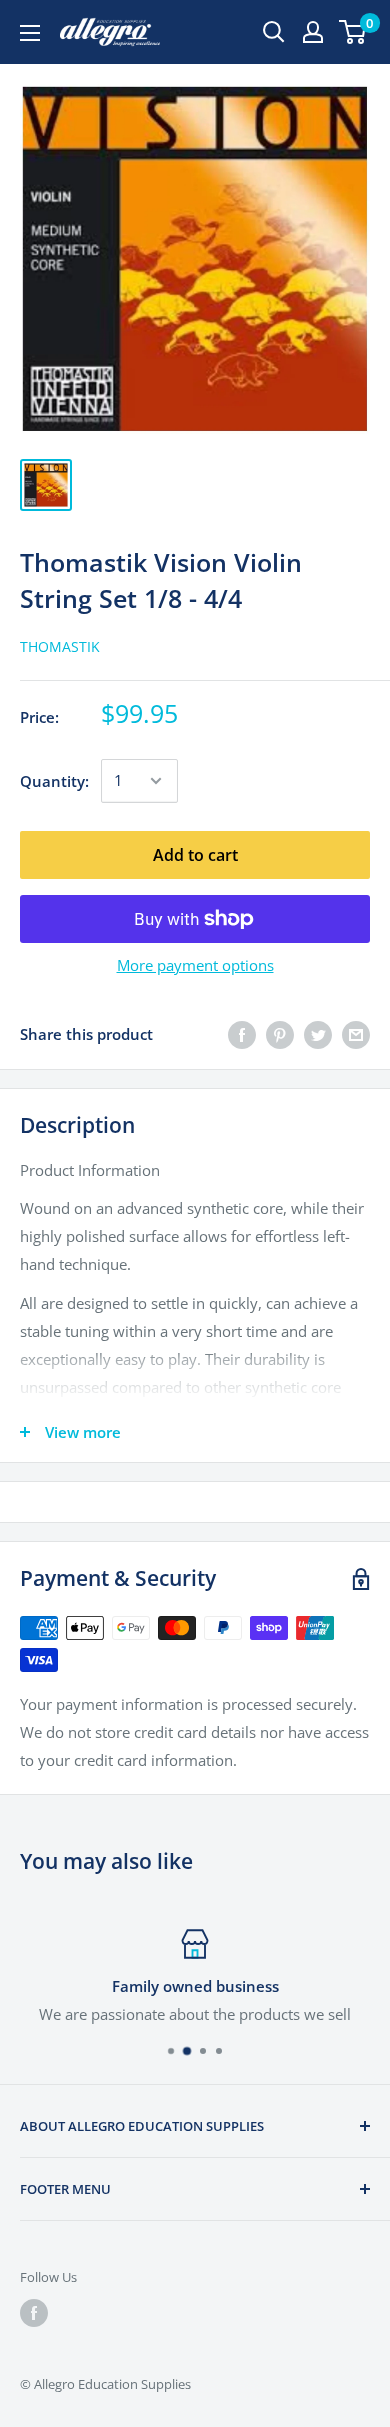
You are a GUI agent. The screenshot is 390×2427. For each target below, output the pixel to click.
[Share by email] (356, 1034)
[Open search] (274, 32)
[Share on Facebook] (242, 1034)
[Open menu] (30, 33)
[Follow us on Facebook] (34, 2313)
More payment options (195, 965)
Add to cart (195, 855)
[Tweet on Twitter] (318, 1034)
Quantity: (54, 781)
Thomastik (60, 646)
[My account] (313, 32)
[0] (353, 32)
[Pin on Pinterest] (280, 1034)
